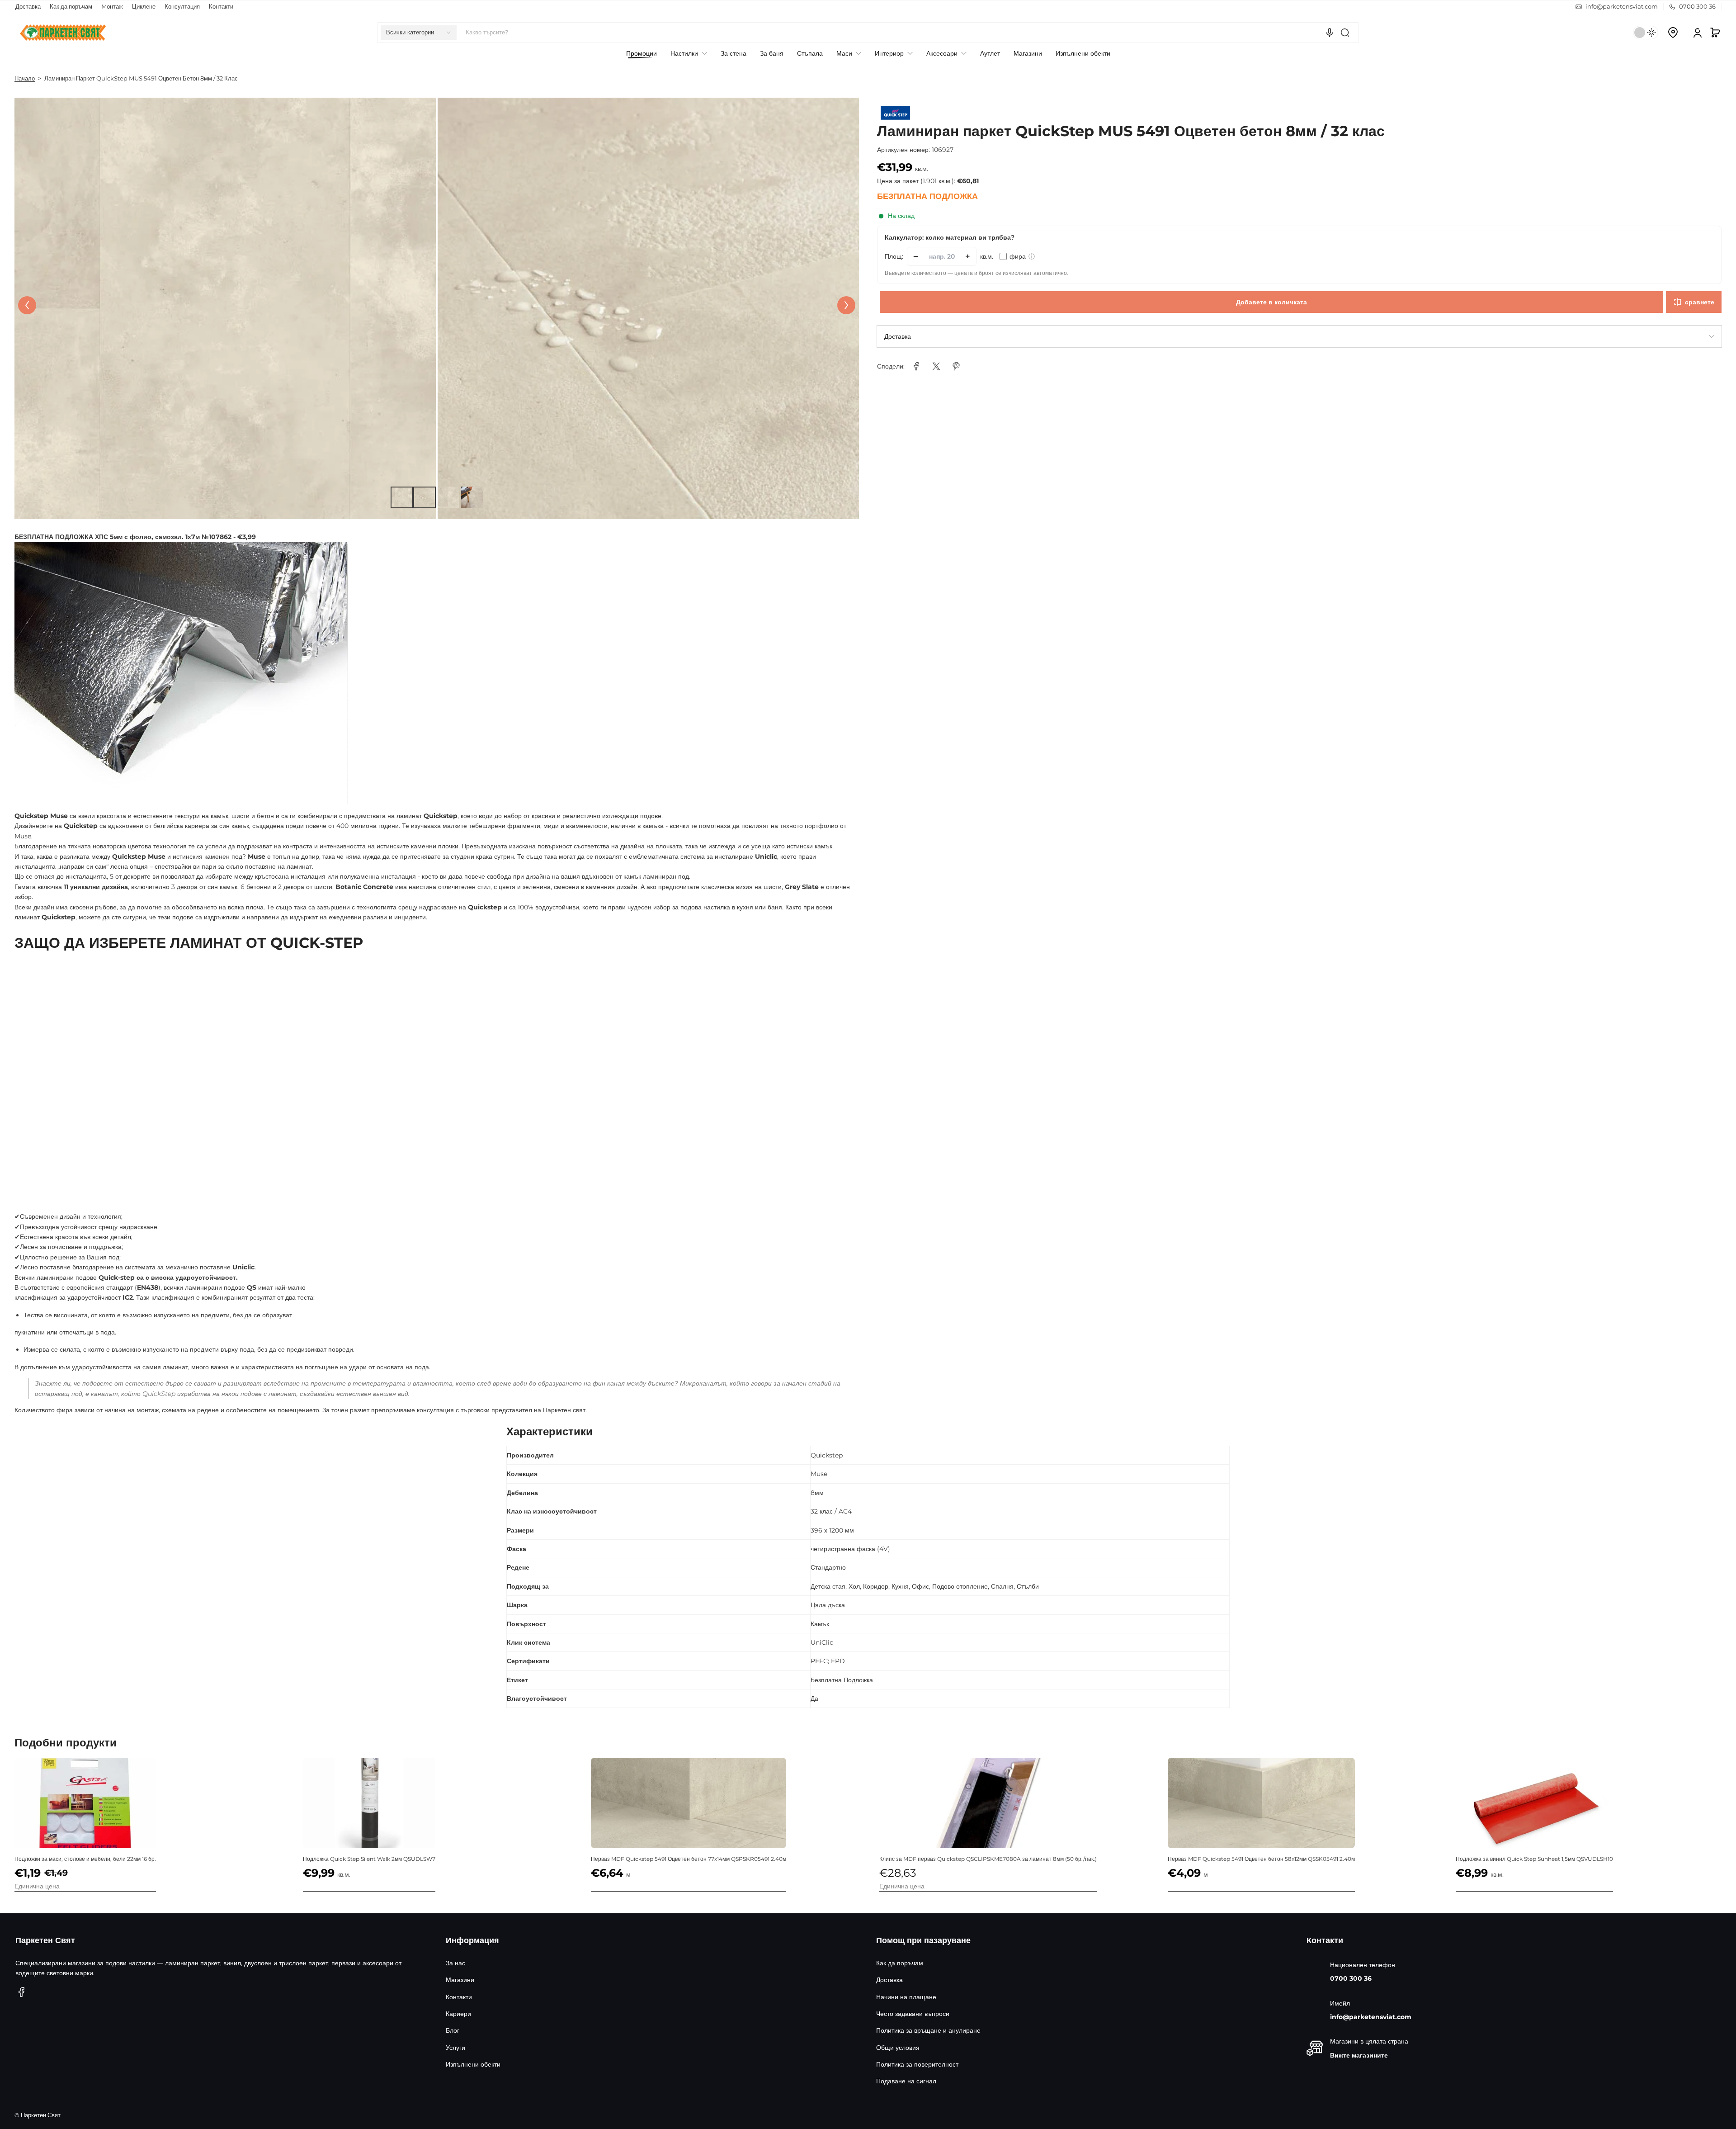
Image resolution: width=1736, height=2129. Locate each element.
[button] (419, 33)
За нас (455, 1963)
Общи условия (898, 2048)
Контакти (221, 7)
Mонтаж (112, 7)
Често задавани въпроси (913, 2014)
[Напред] (846, 305)
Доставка (28, 7)
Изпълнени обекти (473, 2064)
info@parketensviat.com (1371, 2017)
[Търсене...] (1345, 33)
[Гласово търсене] (1330, 33)
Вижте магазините (1359, 2055)
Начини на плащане (906, 1997)
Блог (453, 2030)
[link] (916, 366)
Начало (25, 78)
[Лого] (63, 33)
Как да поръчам (71, 7)
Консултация (182, 7)
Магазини (460, 1980)
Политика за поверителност (917, 2064)
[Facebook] (22, 1992)
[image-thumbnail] (401, 497)
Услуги (455, 2048)
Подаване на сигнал (906, 2081)
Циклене (144, 7)
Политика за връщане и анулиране (928, 2030)
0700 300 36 (1351, 1978)
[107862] (181, 676)
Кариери (458, 2014)
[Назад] (27, 305)
